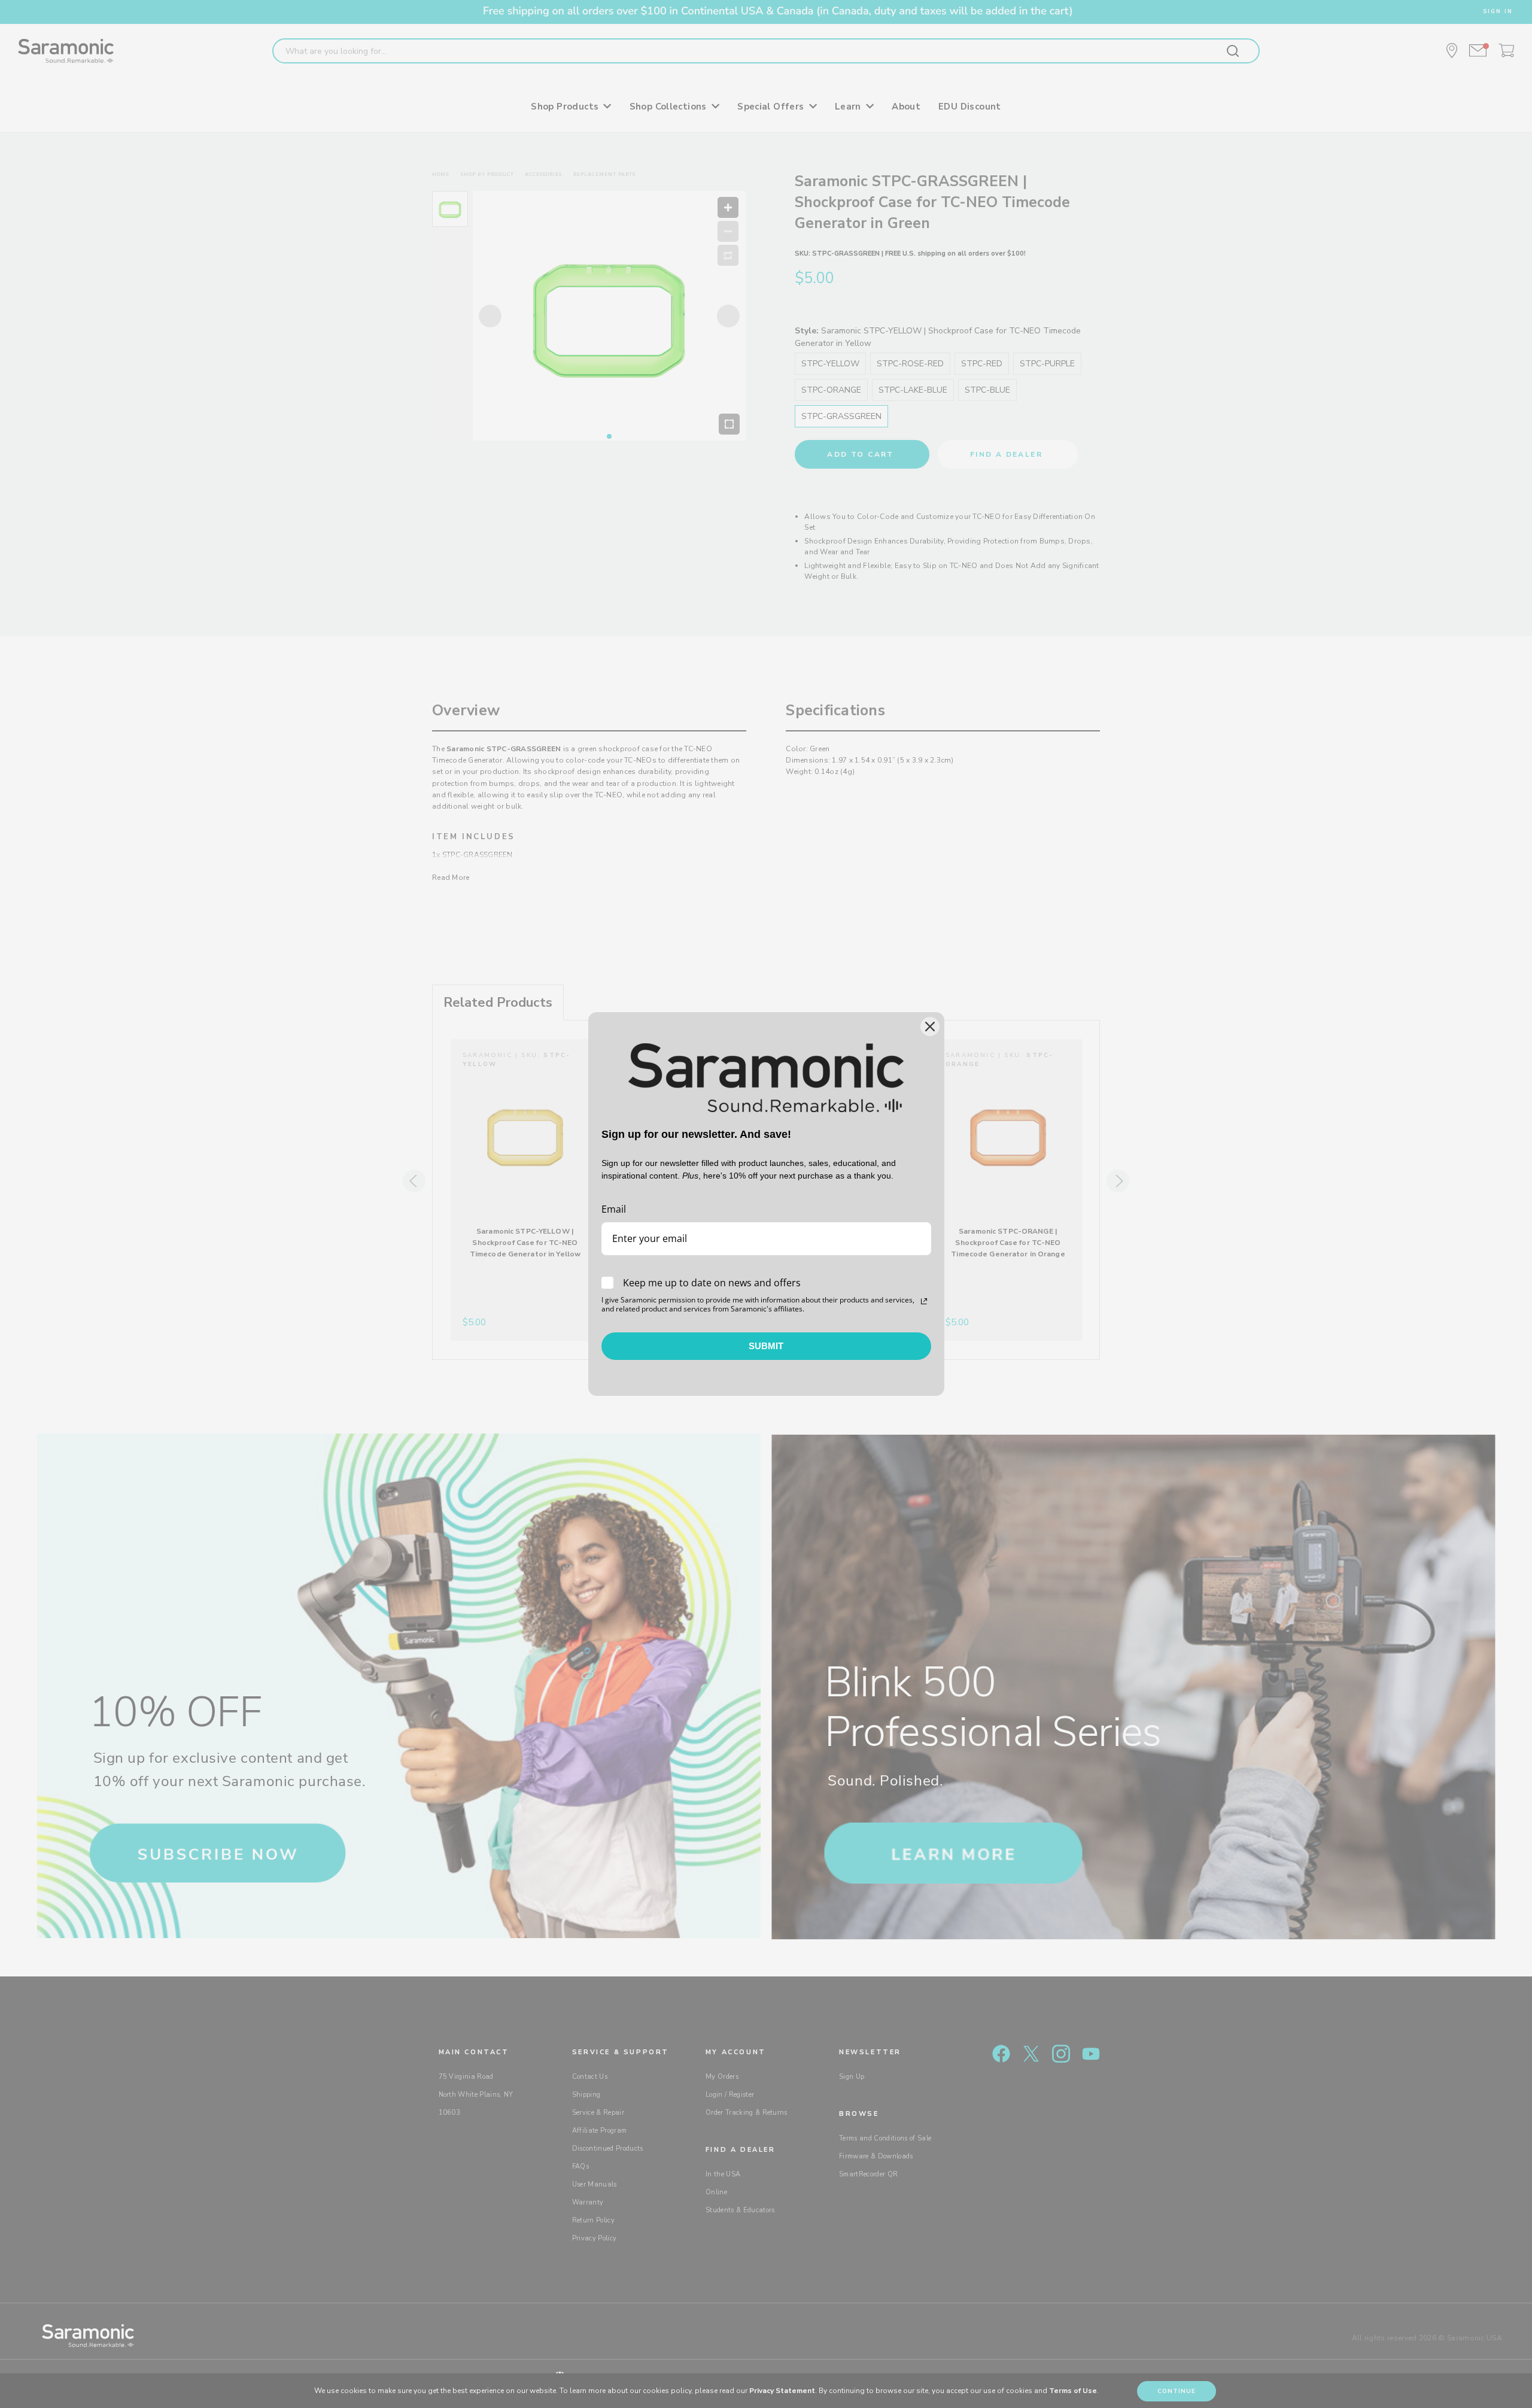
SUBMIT (766, 1346)
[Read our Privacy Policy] (924, 1301)
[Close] (930, 1027)
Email (614, 1209)
